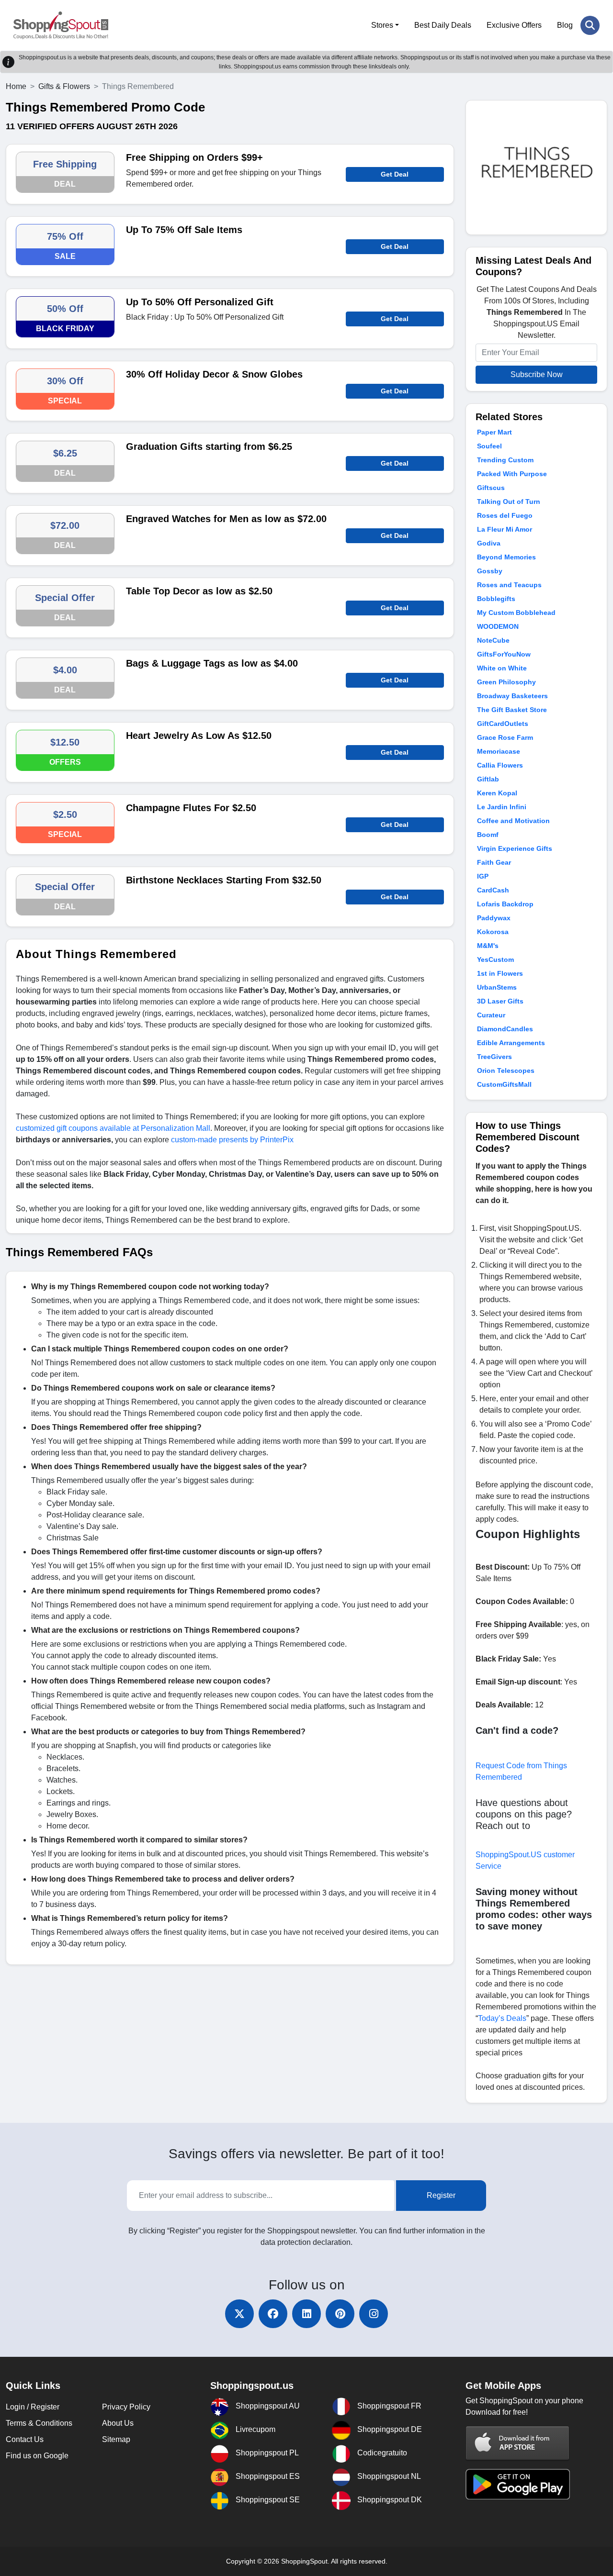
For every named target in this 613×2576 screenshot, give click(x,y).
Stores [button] (382, 25)
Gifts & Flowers (64, 86)
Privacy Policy (126, 2407)
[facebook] (273, 2314)
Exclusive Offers (514, 25)
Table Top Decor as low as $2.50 (199, 591)
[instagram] (374, 2314)
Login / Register (33, 2407)
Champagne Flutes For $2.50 (191, 808)
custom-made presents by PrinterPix (231, 1140)
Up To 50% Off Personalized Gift (200, 302)
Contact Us (25, 2439)
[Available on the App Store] (518, 2443)
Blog (565, 25)
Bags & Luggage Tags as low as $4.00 (212, 663)
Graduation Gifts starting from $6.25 (209, 446)
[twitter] (239, 2314)
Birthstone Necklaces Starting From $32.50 (224, 880)
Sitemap (116, 2439)
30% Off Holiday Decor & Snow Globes (214, 374)
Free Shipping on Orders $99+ (194, 157)
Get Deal (395, 174)
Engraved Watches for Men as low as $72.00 (226, 519)
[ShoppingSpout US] (61, 25)
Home (16, 86)
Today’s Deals (502, 2018)
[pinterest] (340, 2314)
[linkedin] (306, 2314)
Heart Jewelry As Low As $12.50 (199, 736)
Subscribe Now (537, 374)
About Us (118, 2423)
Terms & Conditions (39, 2423)
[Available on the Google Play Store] (518, 2483)
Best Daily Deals (443, 25)
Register (441, 2195)
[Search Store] (590, 25)
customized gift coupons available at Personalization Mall (113, 1128)
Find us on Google (37, 2456)
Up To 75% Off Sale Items (184, 230)
